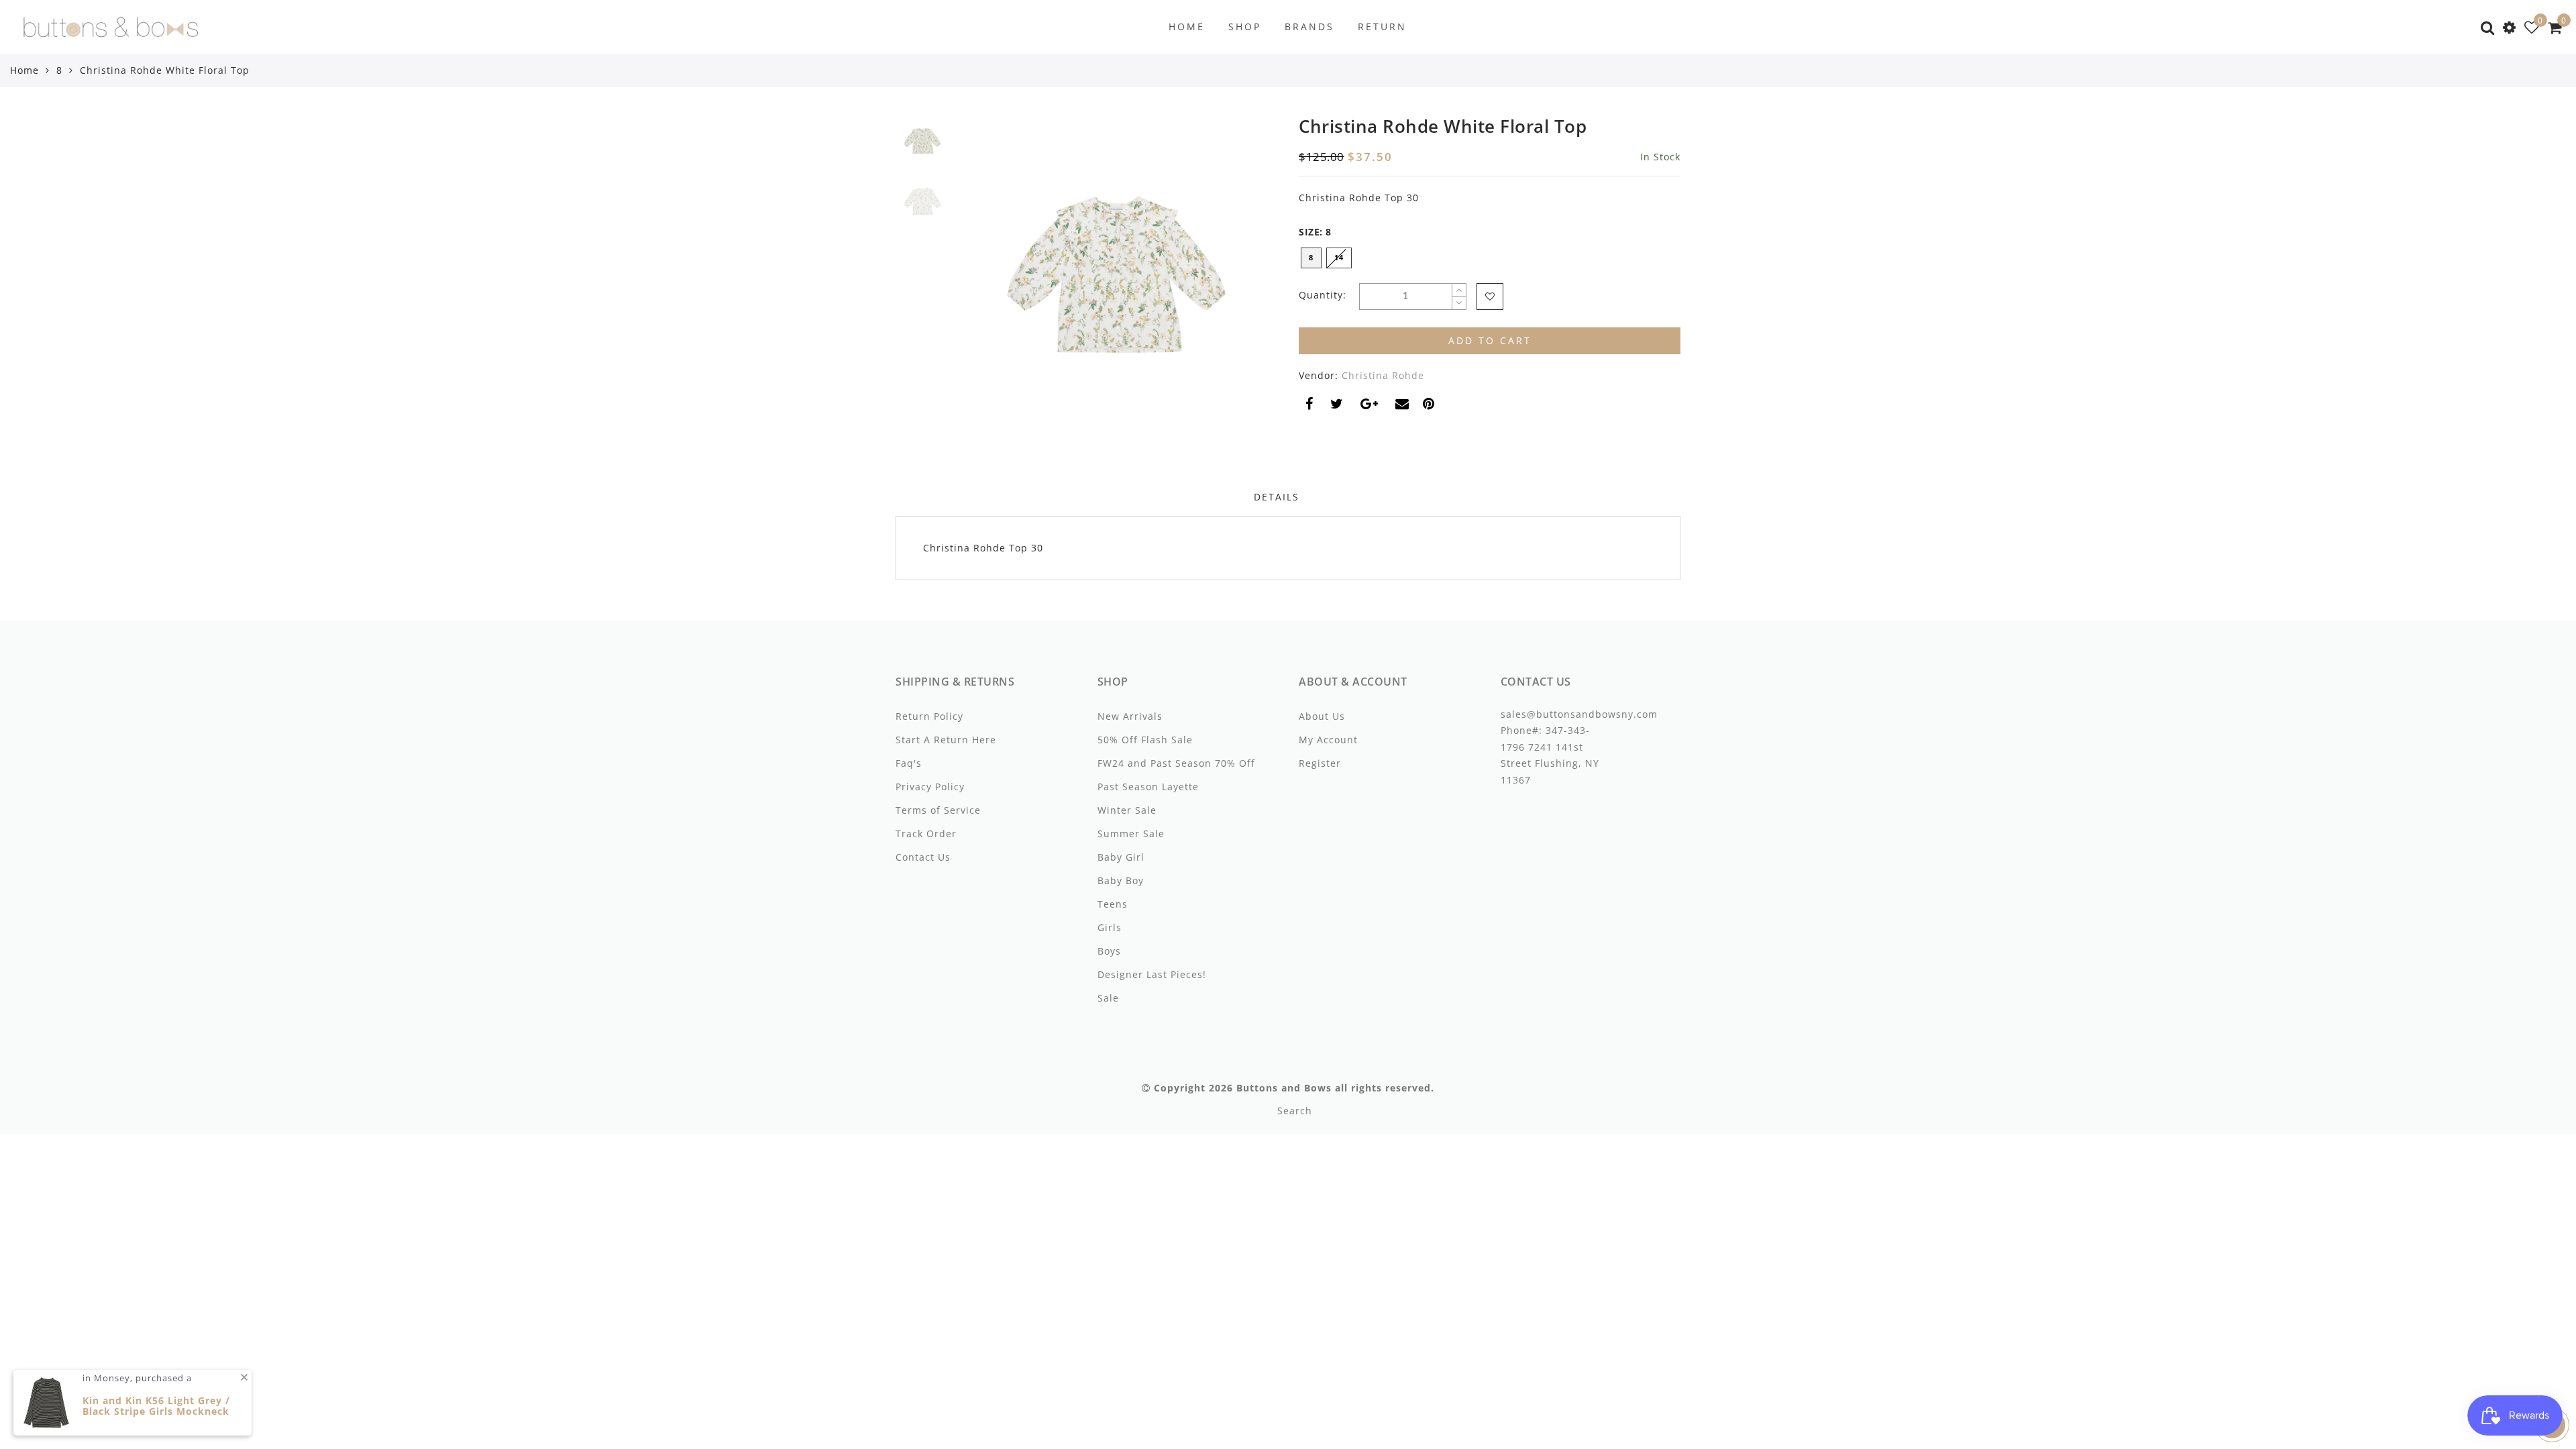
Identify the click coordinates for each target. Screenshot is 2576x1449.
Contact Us (923, 857)
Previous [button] (980, 283)
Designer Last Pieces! (1152, 974)
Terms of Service (938, 810)
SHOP (1245, 26)
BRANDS (1309, 26)
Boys (1109, 951)
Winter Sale (1127, 810)
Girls (1110, 927)
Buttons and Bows (1284, 1088)
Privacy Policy (930, 787)
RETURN (1382, 26)
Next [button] (1236, 282)
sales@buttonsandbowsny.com (1579, 714)
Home (24, 70)
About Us (1322, 716)
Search (1295, 1111)
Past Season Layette (1148, 787)
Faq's (909, 763)
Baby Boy (1121, 880)
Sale (1108, 998)
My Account (1328, 740)
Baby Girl (1121, 857)
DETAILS (1277, 497)
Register (1320, 763)
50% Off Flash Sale (1145, 740)
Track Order (926, 834)
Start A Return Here (946, 740)
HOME (1187, 26)
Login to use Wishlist (1490, 297)
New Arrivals (1130, 716)
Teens (1113, 904)
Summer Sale (1131, 834)
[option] (1117, 275)
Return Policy (929, 716)
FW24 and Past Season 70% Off (1176, 763)
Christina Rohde (1383, 375)
